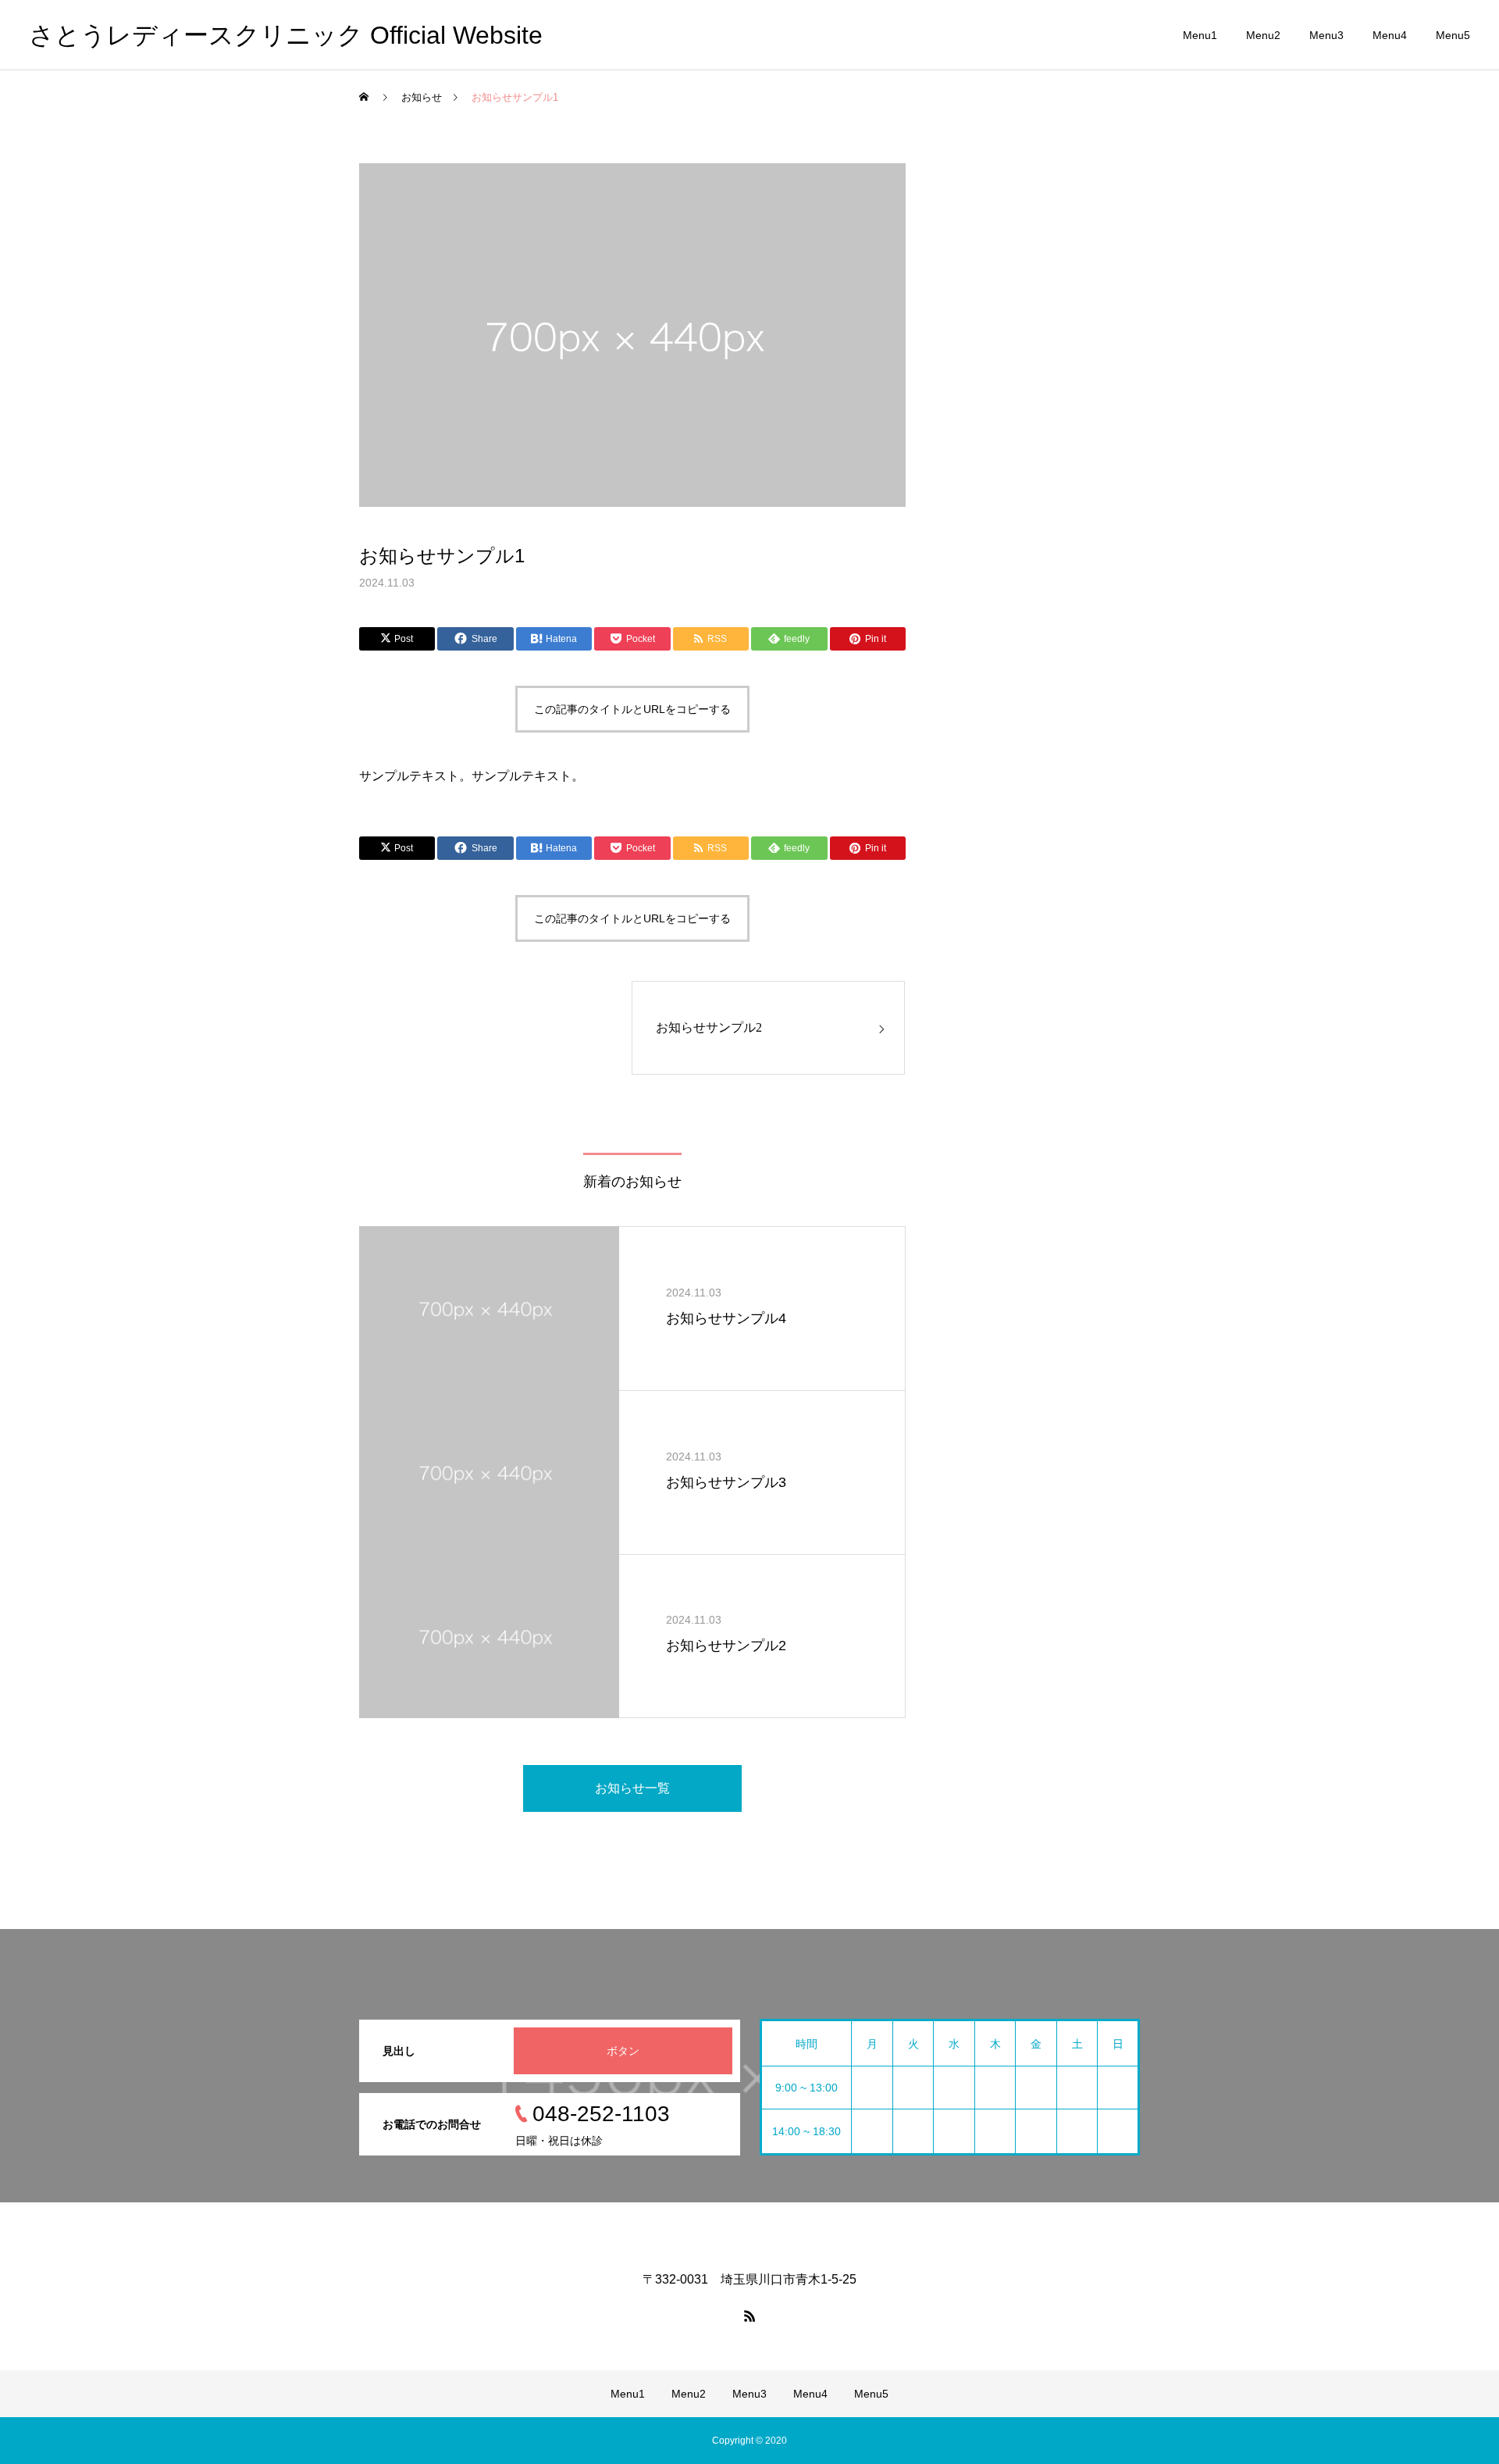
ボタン (623, 2051)
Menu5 (1453, 35)
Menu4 (1390, 35)
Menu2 (1263, 35)
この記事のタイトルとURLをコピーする (632, 709)
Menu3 (1326, 35)
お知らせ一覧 (632, 1788)
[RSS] (749, 2316)
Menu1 (1200, 35)
